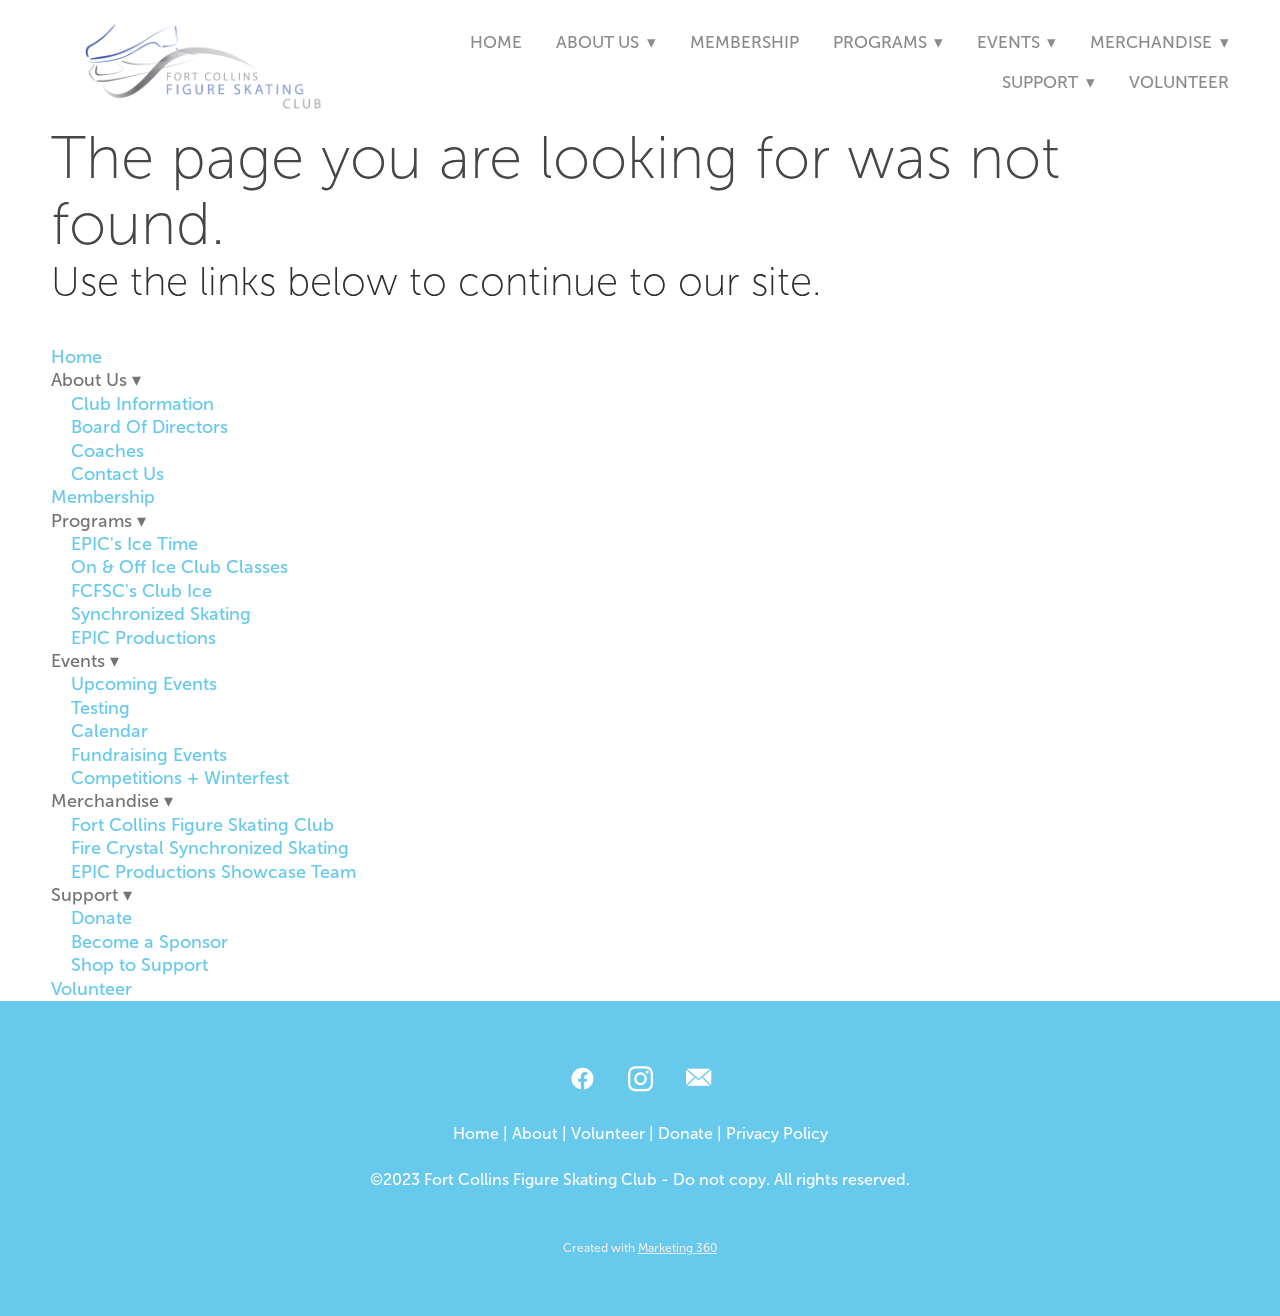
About (535, 1133)
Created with (640, 1248)
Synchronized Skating (161, 614)
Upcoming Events (144, 684)
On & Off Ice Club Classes (179, 567)
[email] (698, 1080)
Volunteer (1179, 82)
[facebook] (582, 1080)
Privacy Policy (777, 1133)
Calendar (109, 731)
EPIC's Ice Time (134, 544)
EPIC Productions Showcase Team (213, 872)
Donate (101, 918)
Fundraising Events (149, 755)
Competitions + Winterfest (180, 778)
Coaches (107, 451)
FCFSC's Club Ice (141, 591)
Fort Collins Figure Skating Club (202, 825)
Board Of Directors (149, 427)
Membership (744, 42)
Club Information (142, 404)
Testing (100, 708)
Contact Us (117, 474)
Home (496, 42)
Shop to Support (139, 965)
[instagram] (640, 1080)
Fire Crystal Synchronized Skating (210, 848)
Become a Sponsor (149, 942)
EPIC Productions (143, 638)
